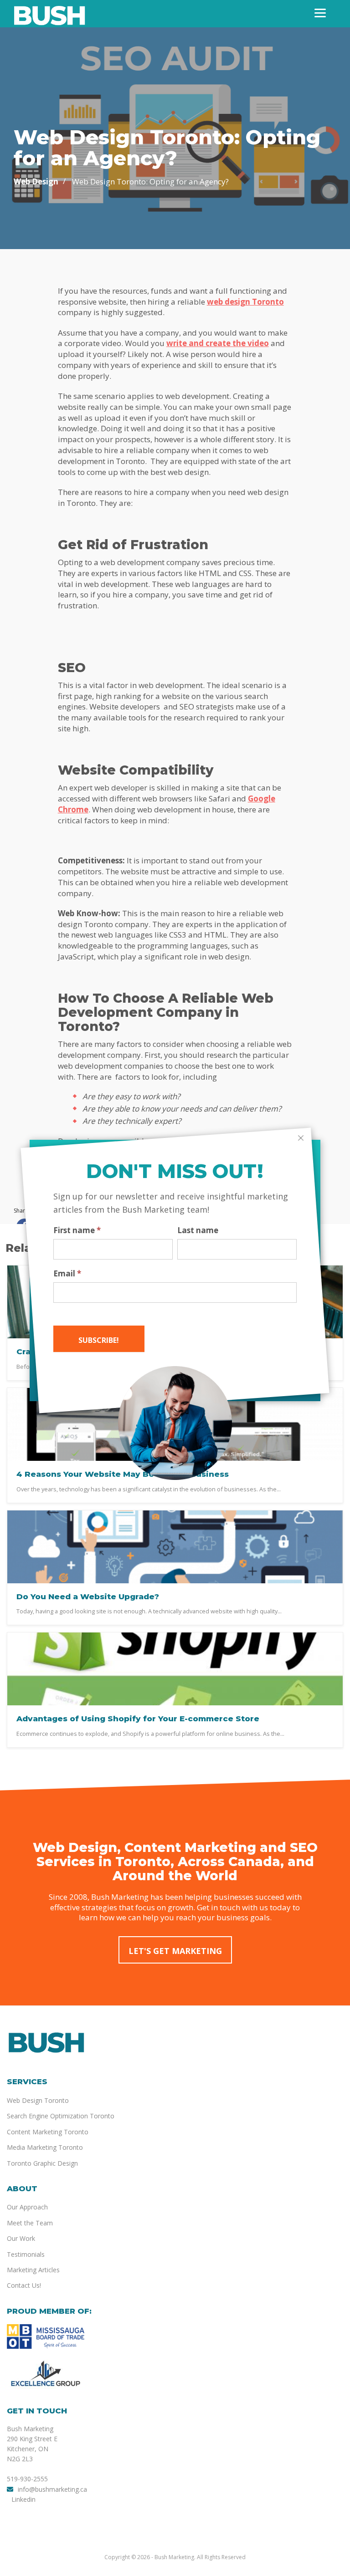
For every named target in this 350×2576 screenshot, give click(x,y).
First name (77, 1230)
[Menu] (320, 13)
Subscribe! (99, 1340)
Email (67, 1274)
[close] (301, 1138)
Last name (198, 1230)
